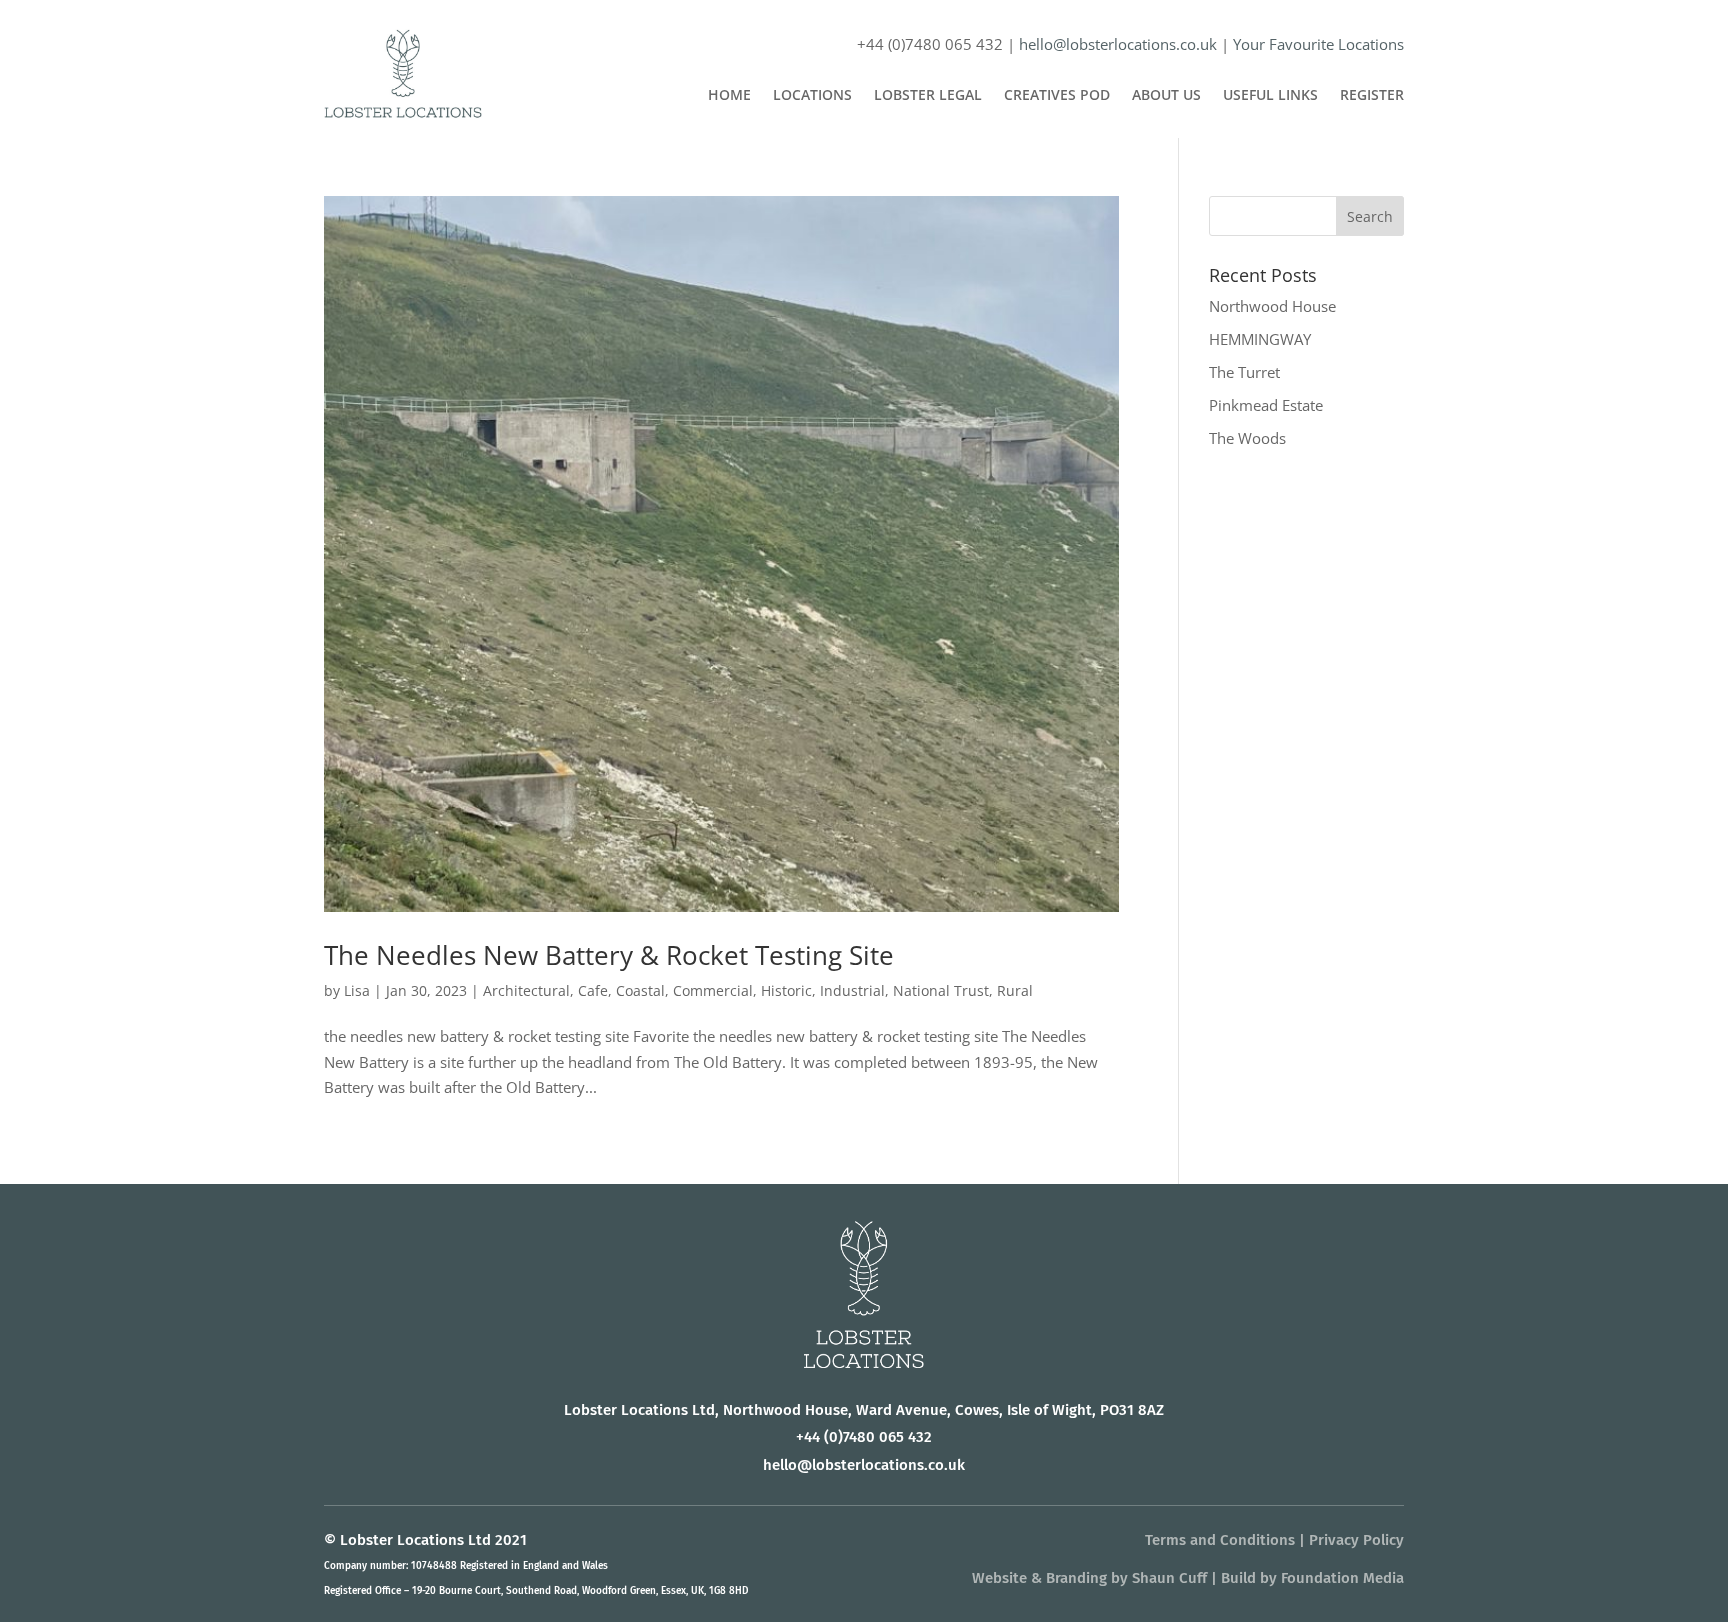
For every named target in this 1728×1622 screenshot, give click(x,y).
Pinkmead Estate (1266, 405)
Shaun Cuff (1169, 1578)
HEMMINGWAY (1260, 339)
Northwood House (1272, 306)
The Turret (1244, 372)
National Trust (941, 990)
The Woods (1247, 438)
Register (1372, 96)
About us (1166, 96)
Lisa (357, 990)
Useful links (1270, 96)
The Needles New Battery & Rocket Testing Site (609, 955)
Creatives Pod (1057, 96)
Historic (786, 990)
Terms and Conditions (1220, 1540)
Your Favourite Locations (1318, 44)
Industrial (852, 990)
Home (729, 96)
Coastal (640, 990)
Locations (812, 96)
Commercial (713, 990)
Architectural (526, 990)
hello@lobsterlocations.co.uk (1118, 44)
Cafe (593, 990)
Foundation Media (1342, 1578)
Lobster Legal (928, 96)
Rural (1015, 990)
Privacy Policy (1356, 1540)
